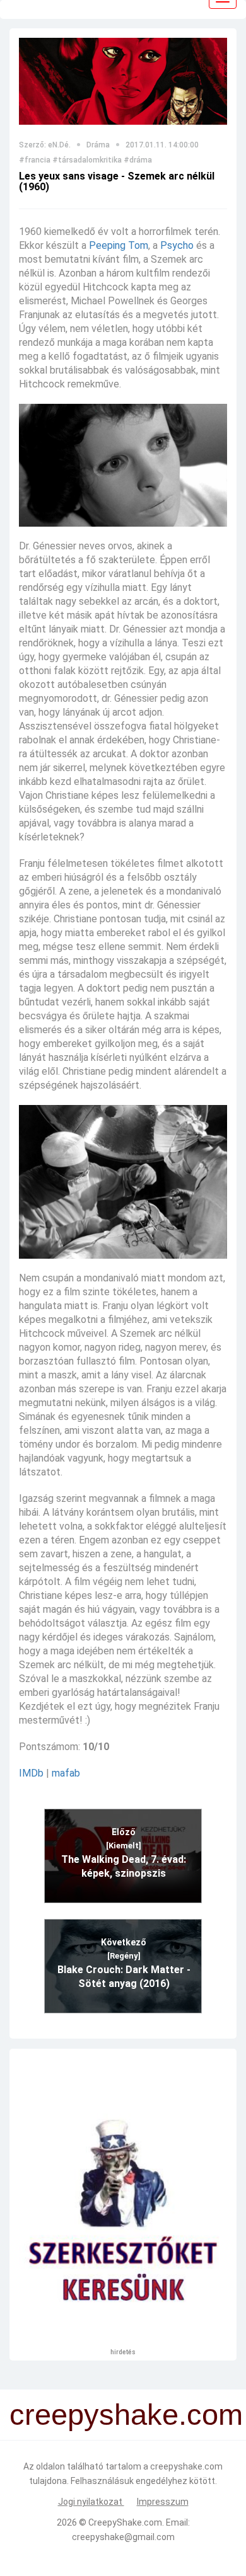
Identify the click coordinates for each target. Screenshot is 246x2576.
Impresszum (163, 2502)
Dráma (98, 145)
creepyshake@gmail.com (123, 2537)
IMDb (31, 1773)
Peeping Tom (119, 245)
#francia (35, 160)
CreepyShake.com (125, 2522)
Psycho (177, 245)
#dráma (138, 160)
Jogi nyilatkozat (91, 2502)
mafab (66, 1773)
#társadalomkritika (87, 160)
